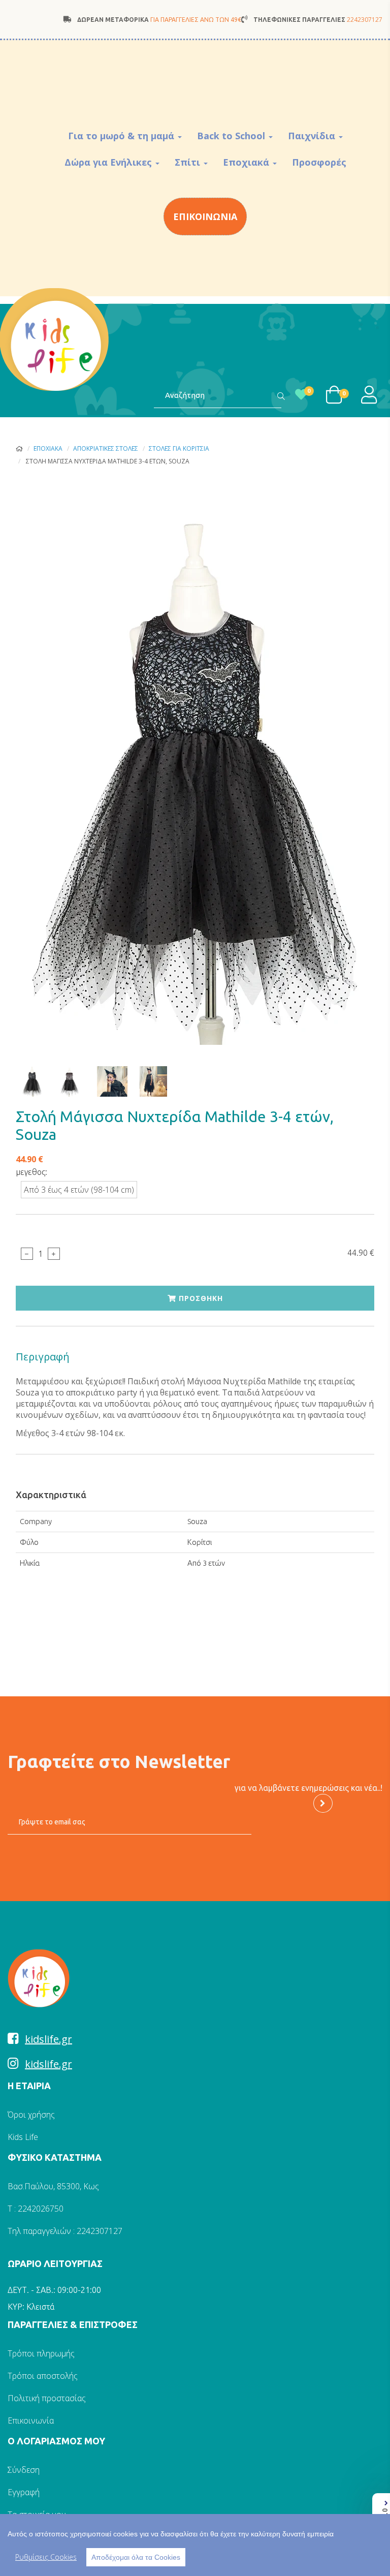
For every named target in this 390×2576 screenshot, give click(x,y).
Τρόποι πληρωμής (41, 2353)
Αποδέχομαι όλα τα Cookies (136, 2557)
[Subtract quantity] (27, 1254)
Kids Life (23, 2137)
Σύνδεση (24, 2470)
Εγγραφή (24, 2492)
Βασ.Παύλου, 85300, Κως (53, 2186)
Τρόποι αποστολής (43, 2376)
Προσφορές (319, 162)
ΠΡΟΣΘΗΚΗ (200, 1298)
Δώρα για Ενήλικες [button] (109, 162)
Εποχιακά (48, 448)
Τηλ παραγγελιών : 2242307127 (65, 2231)
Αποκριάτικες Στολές (106, 448)
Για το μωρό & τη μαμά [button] (122, 136)
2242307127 (365, 20)
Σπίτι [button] (189, 162)
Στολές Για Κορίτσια (179, 448)
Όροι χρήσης (31, 2115)
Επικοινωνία (31, 2420)
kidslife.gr (48, 2039)
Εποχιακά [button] (247, 162)
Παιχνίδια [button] (313, 136)
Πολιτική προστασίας (47, 2398)
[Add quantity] (54, 1254)
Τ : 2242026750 (36, 2209)
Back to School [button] (232, 136)
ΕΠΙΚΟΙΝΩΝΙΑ (205, 216)
